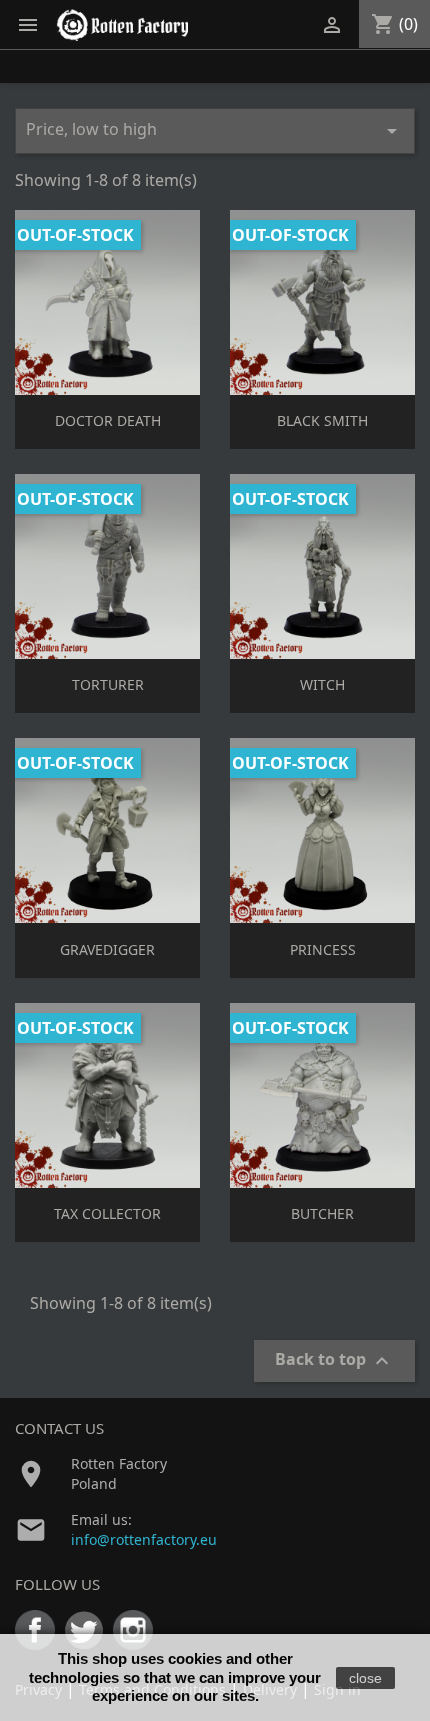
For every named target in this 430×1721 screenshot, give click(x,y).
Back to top (334, 1360)
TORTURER (108, 684)
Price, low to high (215, 130)
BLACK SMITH (322, 420)
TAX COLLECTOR (107, 1213)
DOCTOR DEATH (108, 420)
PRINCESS (323, 949)
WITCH (322, 684)
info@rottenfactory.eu (144, 1539)
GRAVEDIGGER (107, 949)
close (365, 1678)
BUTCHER (322, 1213)
